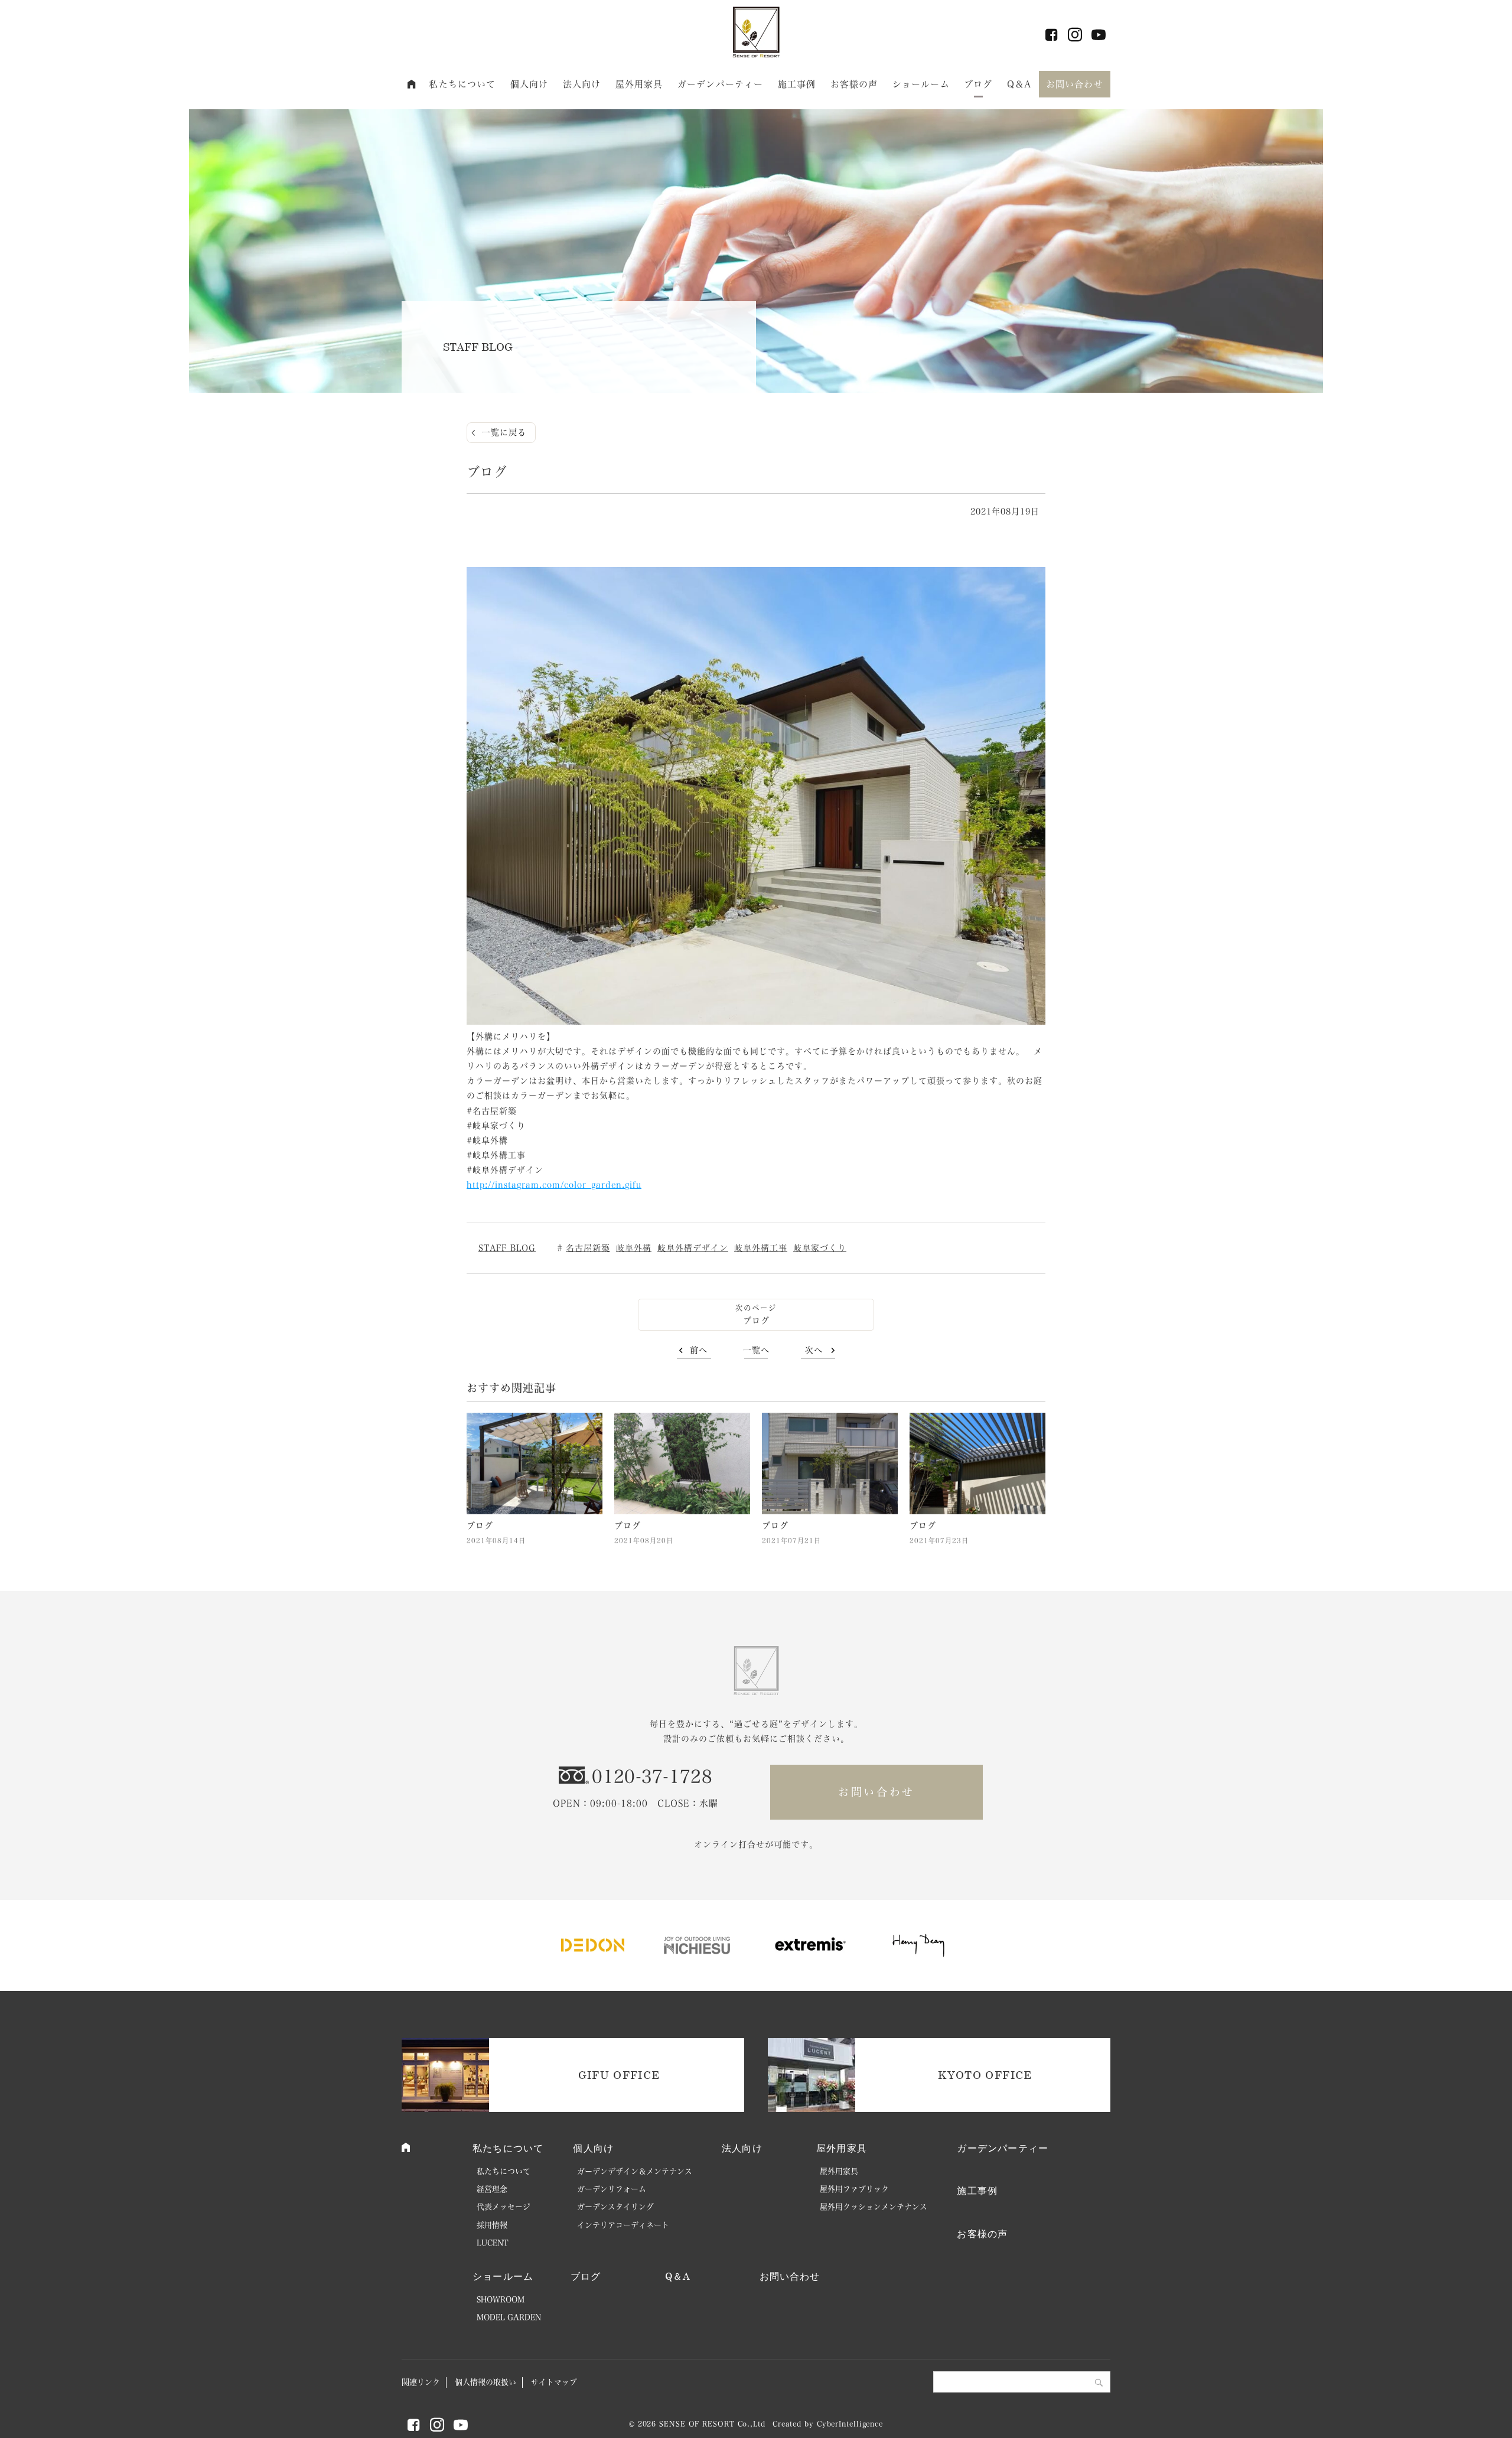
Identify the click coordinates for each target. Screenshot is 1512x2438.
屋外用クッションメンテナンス (874, 2207)
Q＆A (1019, 84)
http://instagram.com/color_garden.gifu (554, 1185)
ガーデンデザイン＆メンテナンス (635, 2171)
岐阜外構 (634, 1248)
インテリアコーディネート (623, 2225)
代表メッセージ (504, 2207)
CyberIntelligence (850, 2424)
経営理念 (492, 2189)
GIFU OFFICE (619, 2075)
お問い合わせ (1075, 84)
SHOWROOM (501, 2300)
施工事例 (797, 84)
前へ (699, 1350)
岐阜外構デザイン (693, 1248)
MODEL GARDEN (509, 2317)
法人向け (582, 84)
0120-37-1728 (652, 1777)
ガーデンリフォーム (612, 2189)
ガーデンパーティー (720, 84)
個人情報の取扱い (485, 2382)
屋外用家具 (639, 84)
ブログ (978, 84)
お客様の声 (854, 84)
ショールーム (921, 84)
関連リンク (421, 2382)
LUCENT (493, 2243)
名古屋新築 (588, 1248)
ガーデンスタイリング (615, 2207)
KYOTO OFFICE (985, 2075)
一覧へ (756, 1350)
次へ (814, 1350)
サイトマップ (554, 2382)
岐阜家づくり (820, 1248)
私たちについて (462, 84)
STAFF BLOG (507, 1248)
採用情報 (492, 2225)
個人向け (529, 84)
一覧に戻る (504, 432)
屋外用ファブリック (854, 2189)
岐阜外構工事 (761, 1248)
